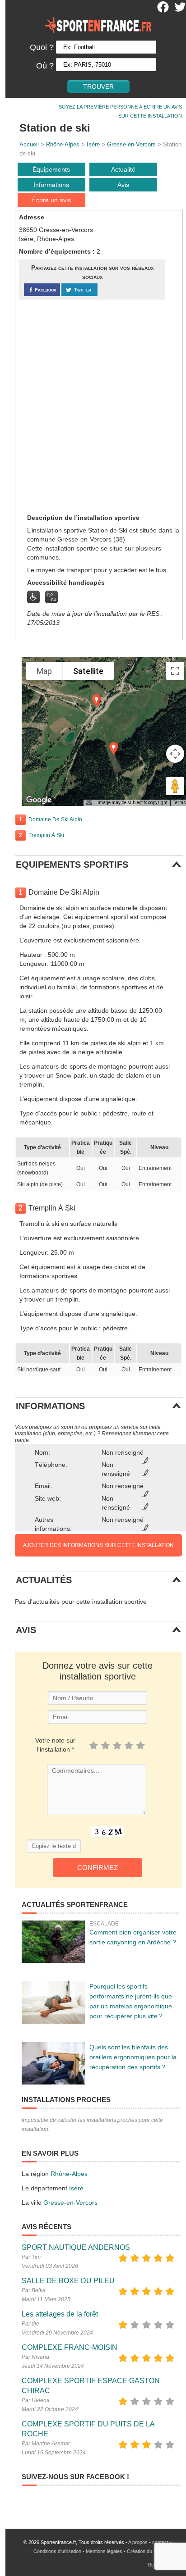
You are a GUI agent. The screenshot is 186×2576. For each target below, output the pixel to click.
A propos (138, 2542)
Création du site (144, 2551)
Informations (51, 185)
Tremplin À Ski (46, 835)
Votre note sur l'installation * (55, 1745)
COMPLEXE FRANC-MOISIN (70, 2347)
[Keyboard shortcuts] (89, 803)
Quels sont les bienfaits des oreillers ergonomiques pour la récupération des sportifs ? (133, 2057)
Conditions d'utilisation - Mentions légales (78, 2551)
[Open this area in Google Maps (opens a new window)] (39, 800)
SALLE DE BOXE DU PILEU (68, 2281)
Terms (179, 803)
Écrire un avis (51, 200)
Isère (93, 144)
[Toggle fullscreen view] (175, 671)
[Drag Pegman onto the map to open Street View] (175, 786)
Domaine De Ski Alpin (55, 819)
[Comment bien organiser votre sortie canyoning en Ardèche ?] (53, 1942)
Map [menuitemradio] (44, 671)
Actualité (123, 169)
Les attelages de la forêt (60, 2314)
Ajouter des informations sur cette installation (98, 1545)
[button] (97, 701)
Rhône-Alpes (63, 144)
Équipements (51, 169)
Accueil (29, 144)
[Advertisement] (93, 406)
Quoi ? (42, 47)
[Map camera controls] (175, 754)
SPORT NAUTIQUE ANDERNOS (76, 2247)
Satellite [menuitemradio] (88, 671)
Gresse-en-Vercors (131, 144)
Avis (123, 185)
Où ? (45, 66)
